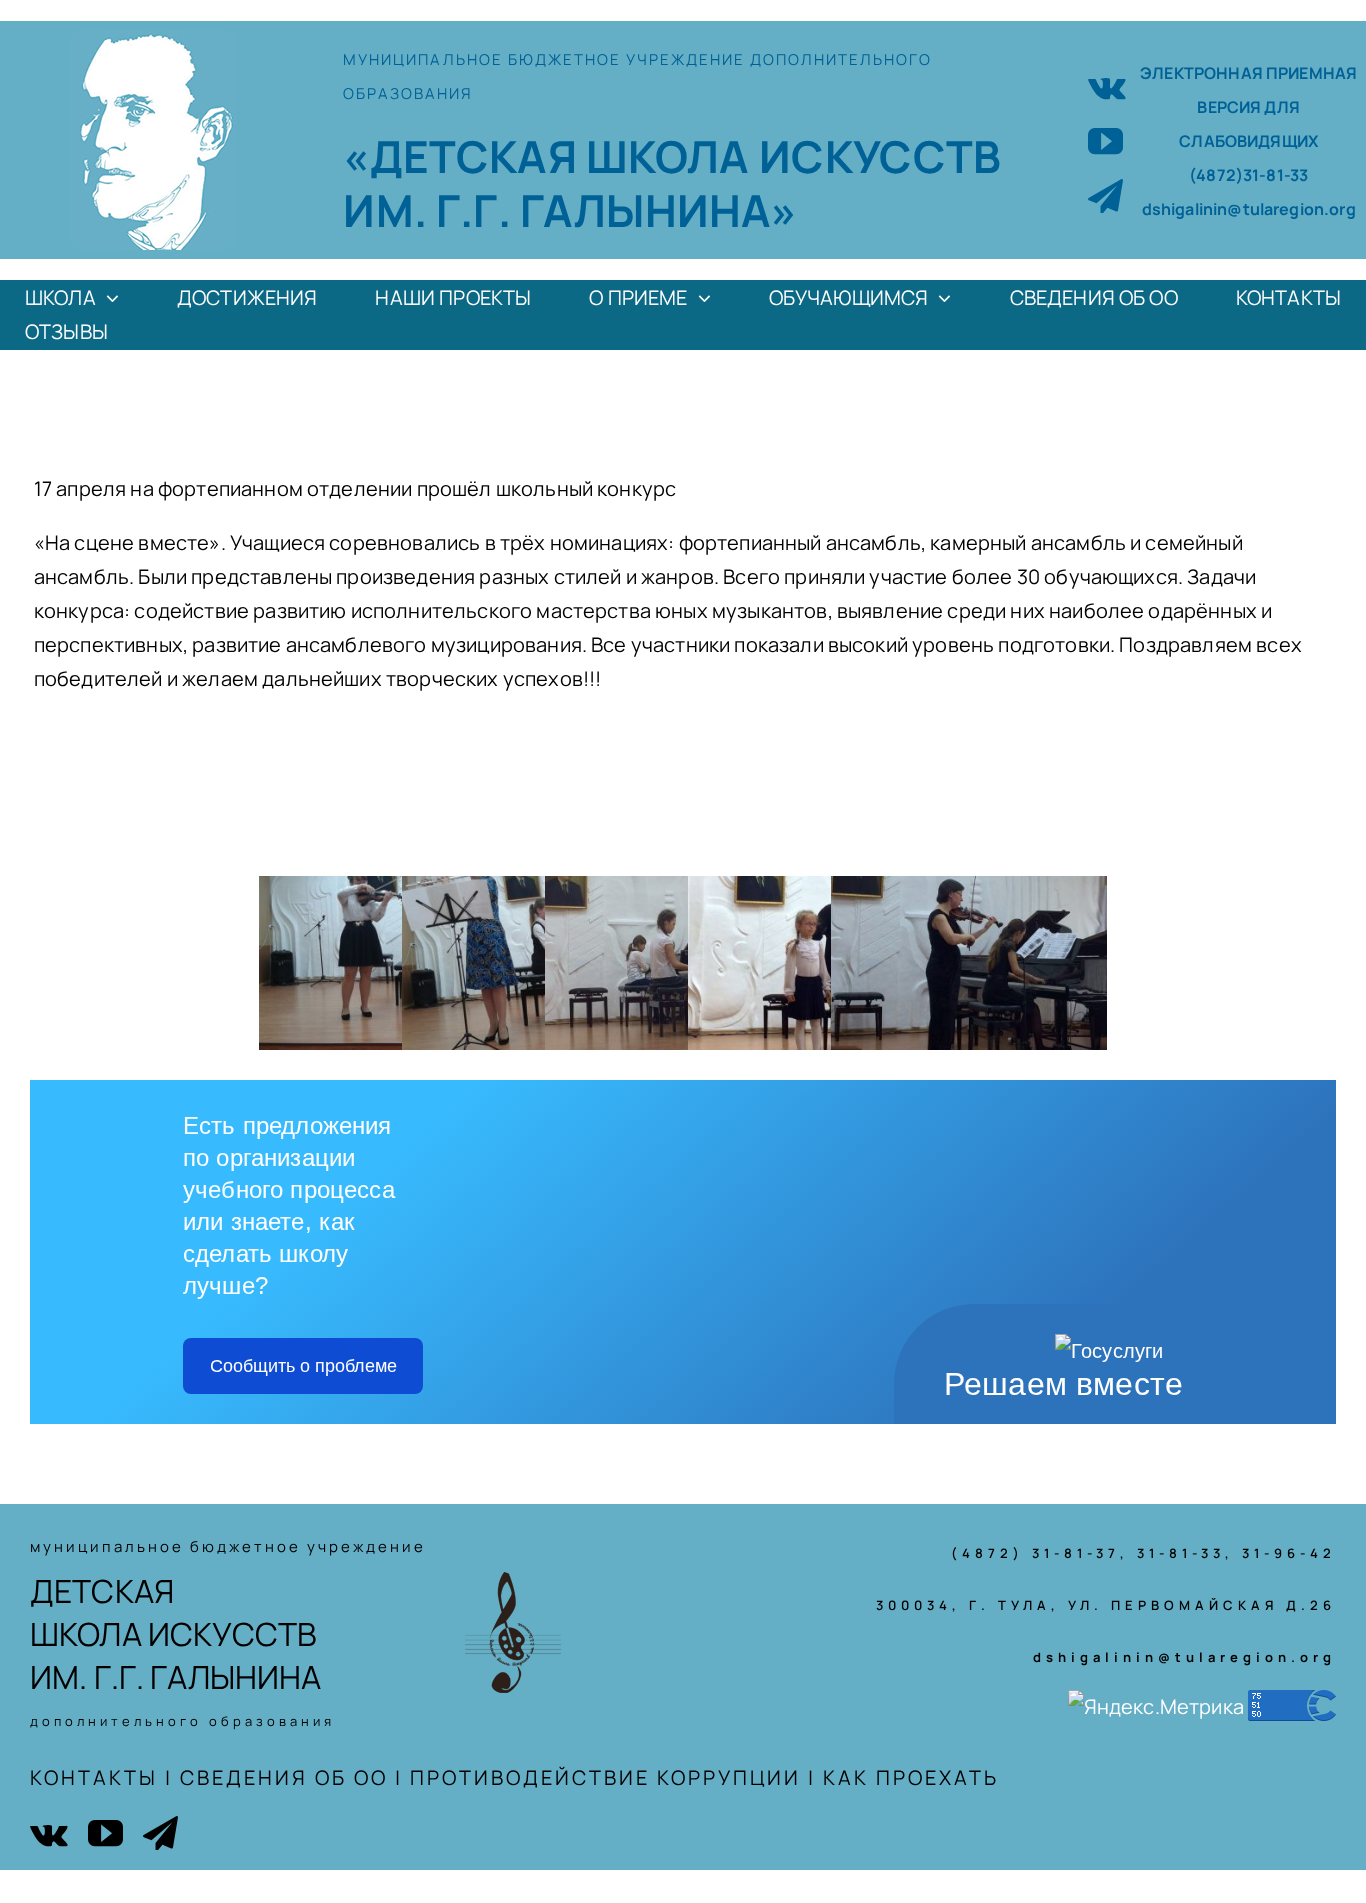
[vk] (1107, 85)
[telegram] (1105, 195)
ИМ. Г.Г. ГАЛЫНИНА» (570, 210)
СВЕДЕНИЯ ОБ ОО (284, 1777)
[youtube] (1105, 140)
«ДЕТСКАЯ (464, 156)
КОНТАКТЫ (94, 1777)
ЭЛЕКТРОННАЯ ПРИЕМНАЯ (1248, 73)
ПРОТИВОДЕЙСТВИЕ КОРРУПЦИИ (605, 1777)
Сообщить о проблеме (303, 1366)
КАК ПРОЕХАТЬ (911, 1777)
